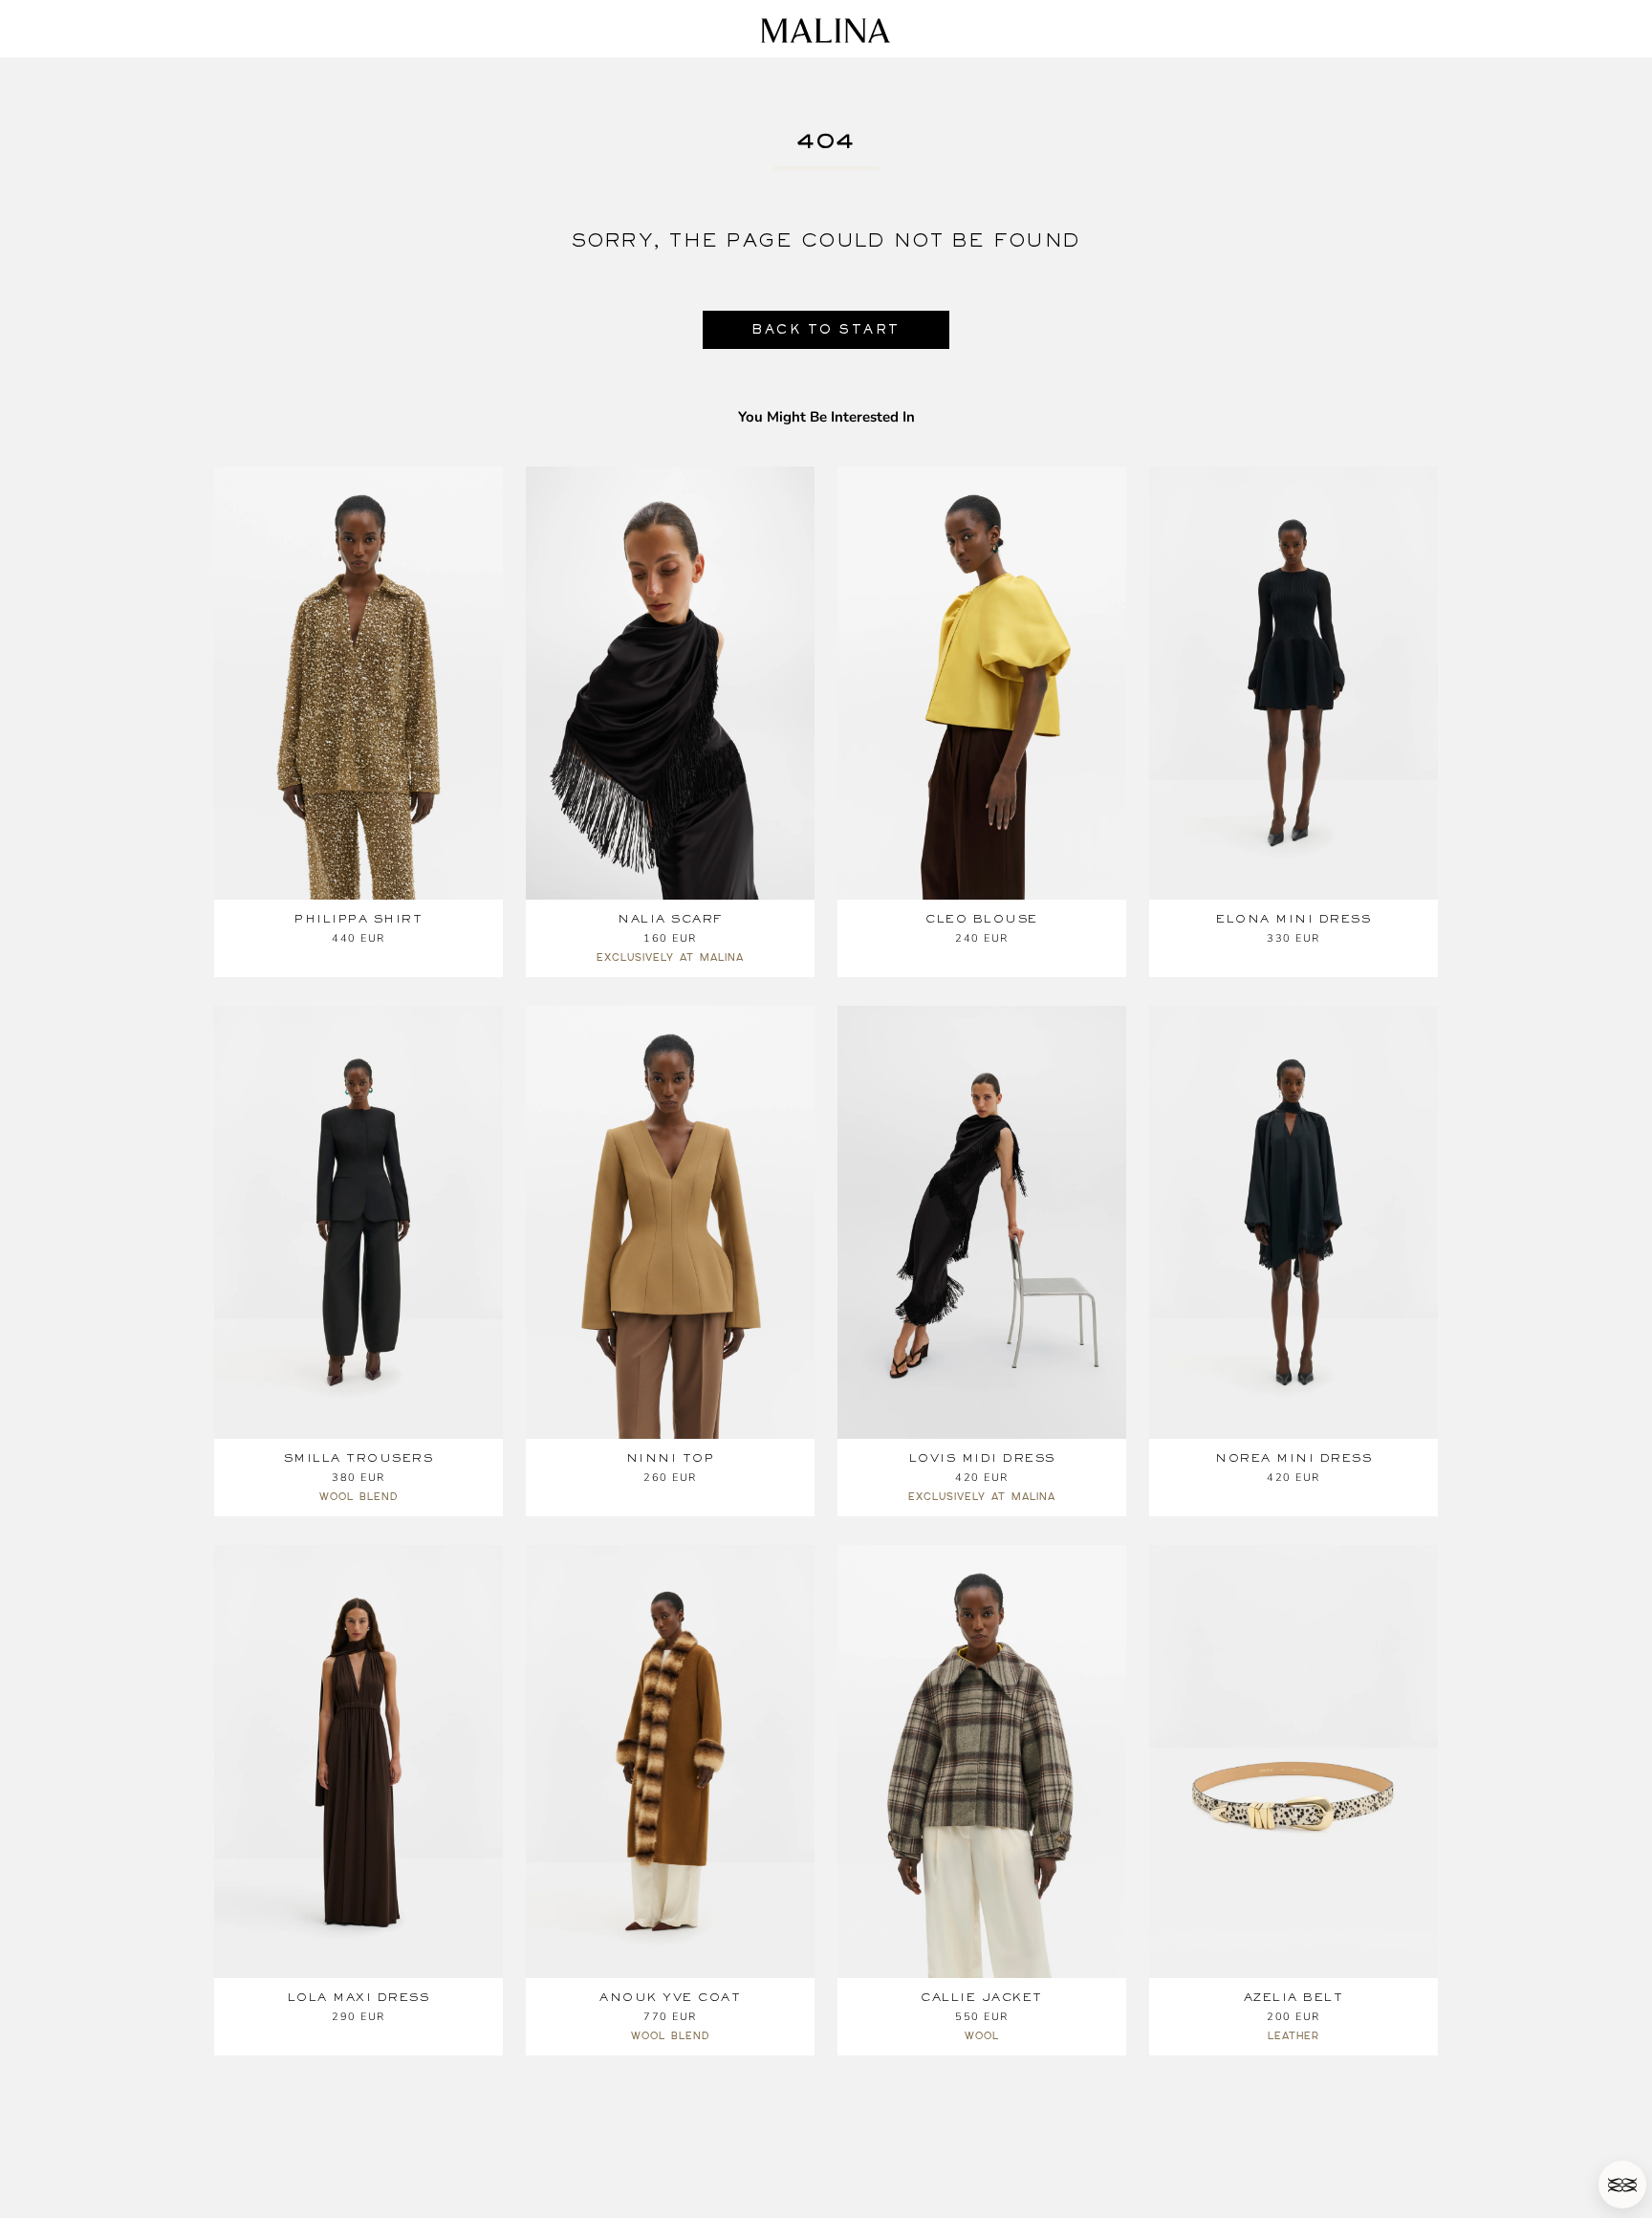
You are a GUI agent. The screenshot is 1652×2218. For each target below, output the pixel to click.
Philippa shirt (359, 919)
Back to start (826, 329)
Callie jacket (982, 1997)
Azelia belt (1294, 1997)
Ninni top (671, 1458)
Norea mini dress (1293, 1458)
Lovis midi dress (982, 1458)
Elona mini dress (1293, 919)
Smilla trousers (359, 1458)
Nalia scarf (670, 919)
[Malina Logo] (826, 31)
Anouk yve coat (670, 1997)
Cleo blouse (982, 919)
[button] (1622, 2185)
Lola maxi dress (359, 1997)
